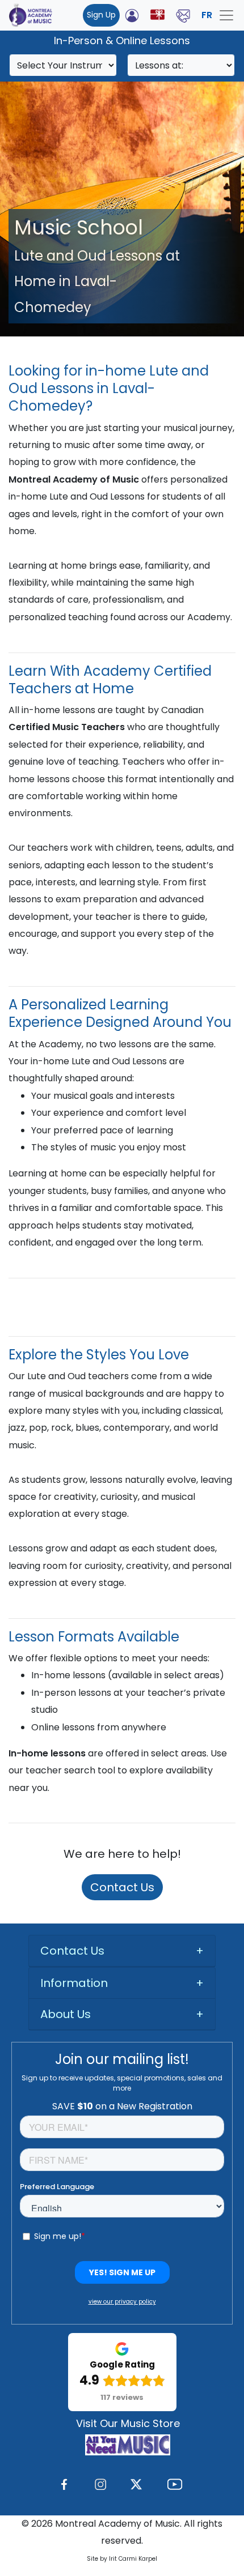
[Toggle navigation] (226, 15)
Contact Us (122, 1887)
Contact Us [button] (72, 1951)
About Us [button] (66, 2014)
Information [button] (74, 1983)
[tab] (122, 1951)
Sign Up (101, 15)
